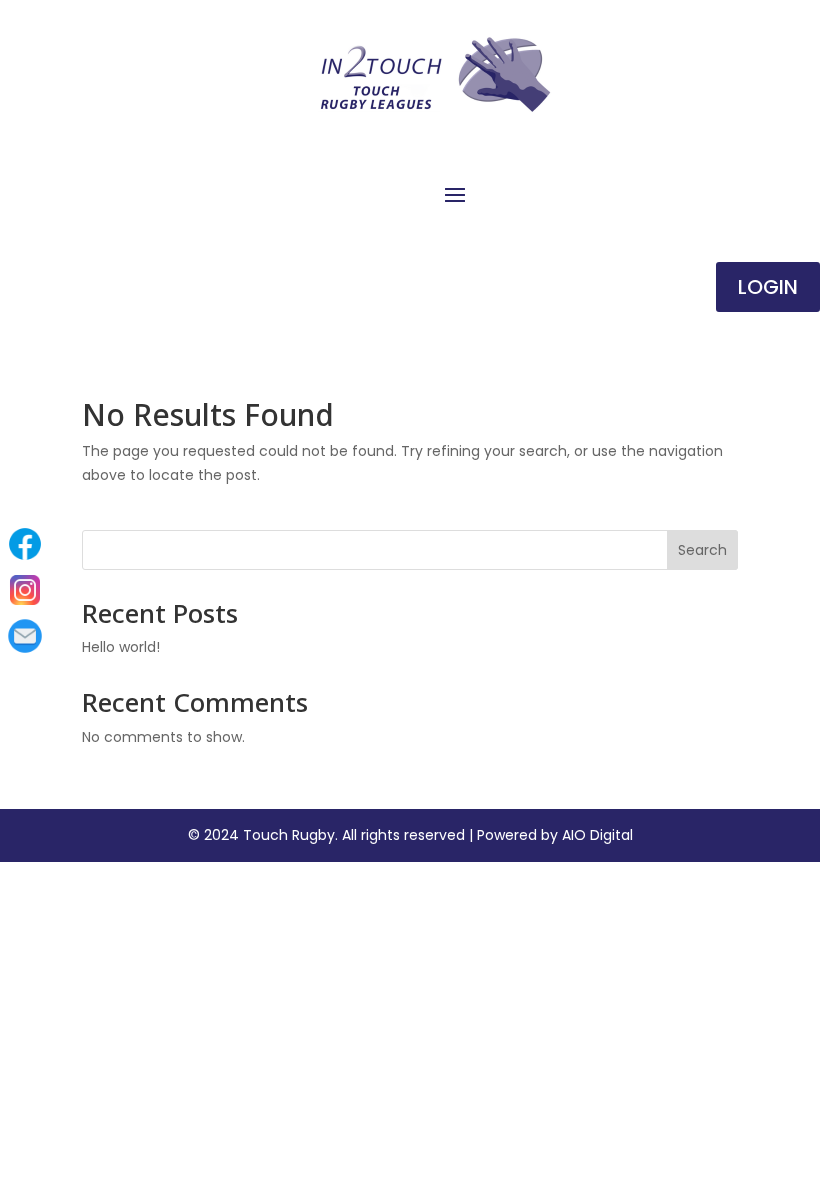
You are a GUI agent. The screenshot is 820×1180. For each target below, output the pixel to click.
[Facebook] (25, 544)
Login (768, 287)
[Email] (25, 636)
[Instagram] (25, 590)
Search (702, 550)
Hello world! (121, 647)
